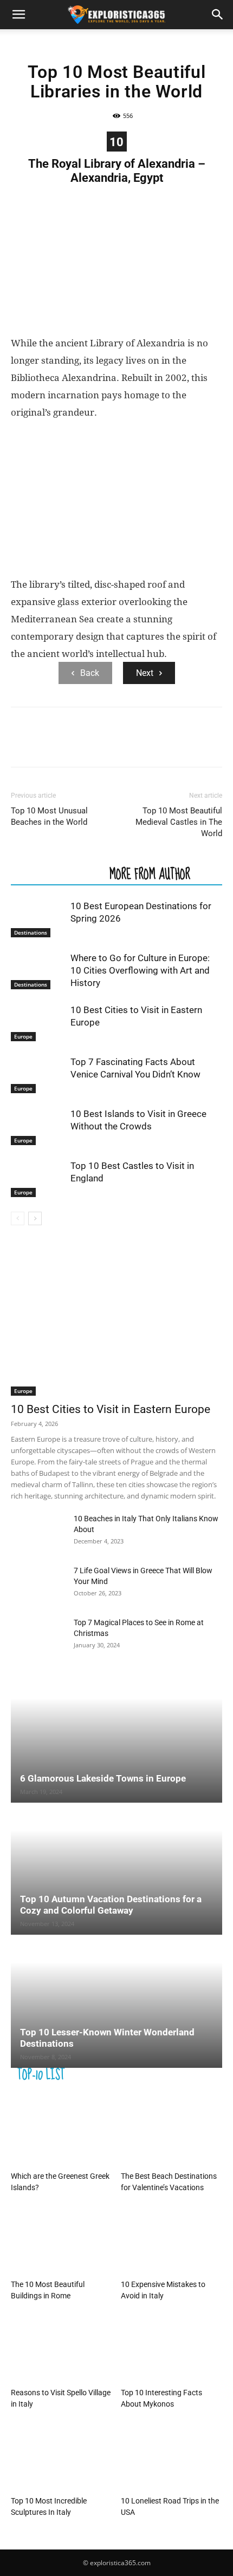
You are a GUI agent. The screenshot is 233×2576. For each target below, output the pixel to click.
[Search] (218, 15)
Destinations (31, 932)
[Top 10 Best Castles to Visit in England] (38, 1178)
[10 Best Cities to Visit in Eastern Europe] (38, 1023)
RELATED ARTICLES (57, 873)
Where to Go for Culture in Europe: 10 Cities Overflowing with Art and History (140, 970)
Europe (23, 1036)
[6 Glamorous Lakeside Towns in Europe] (116, 1737)
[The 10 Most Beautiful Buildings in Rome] (62, 2240)
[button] (18, 15)
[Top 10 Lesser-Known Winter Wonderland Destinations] (116, 2002)
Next (145, 673)
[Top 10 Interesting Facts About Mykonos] (172, 2348)
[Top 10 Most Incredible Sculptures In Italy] (62, 2457)
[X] (47, 745)
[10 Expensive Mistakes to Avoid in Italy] (172, 2240)
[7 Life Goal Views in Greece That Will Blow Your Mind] (38, 1584)
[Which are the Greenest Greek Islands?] (62, 2132)
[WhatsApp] (96, 745)
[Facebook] (22, 745)
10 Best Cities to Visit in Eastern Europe (111, 1409)
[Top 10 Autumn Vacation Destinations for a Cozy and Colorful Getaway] (116, 1869)
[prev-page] (18, 1218)
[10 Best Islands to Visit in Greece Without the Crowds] (38, 1126)
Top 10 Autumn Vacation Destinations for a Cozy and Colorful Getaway (111, 1905)
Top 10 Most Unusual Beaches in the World (49, 816)
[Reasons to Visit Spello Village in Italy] (62, 2348)
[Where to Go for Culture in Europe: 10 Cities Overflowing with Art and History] (38, 971)
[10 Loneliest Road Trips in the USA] (172, 2457)
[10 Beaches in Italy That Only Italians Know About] (38, 1532)
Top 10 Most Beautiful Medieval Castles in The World (179, 822)
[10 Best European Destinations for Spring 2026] (38, 919)
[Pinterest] (72, 745)
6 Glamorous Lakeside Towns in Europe (103, 1778)
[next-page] (35, 1218)
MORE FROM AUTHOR (150, 873)
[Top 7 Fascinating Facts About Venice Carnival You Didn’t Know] (38, 1075)
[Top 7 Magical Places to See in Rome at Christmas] (38, 1636)
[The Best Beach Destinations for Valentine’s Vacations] (172, 2132)
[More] (122, 745)
